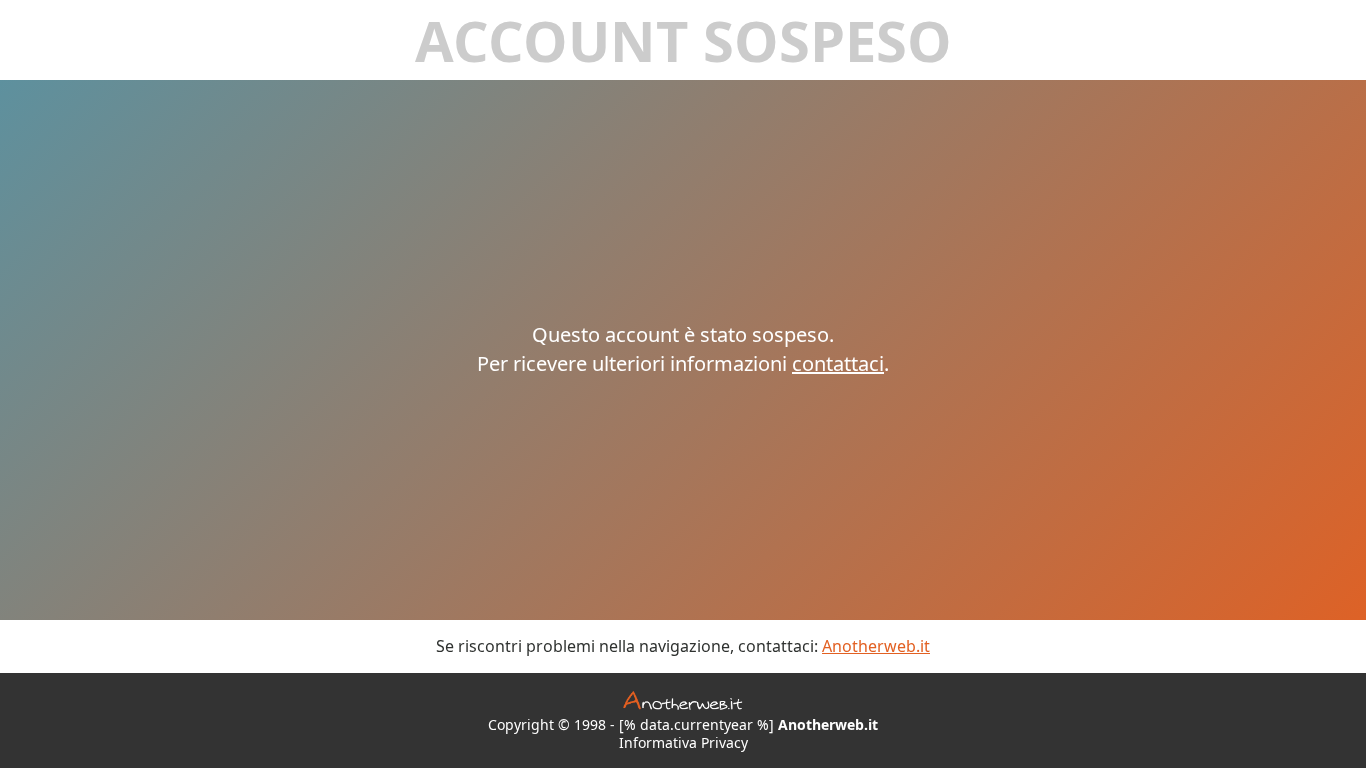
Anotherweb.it (876, 646)
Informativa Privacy (683, 743)
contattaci (838, 363)
